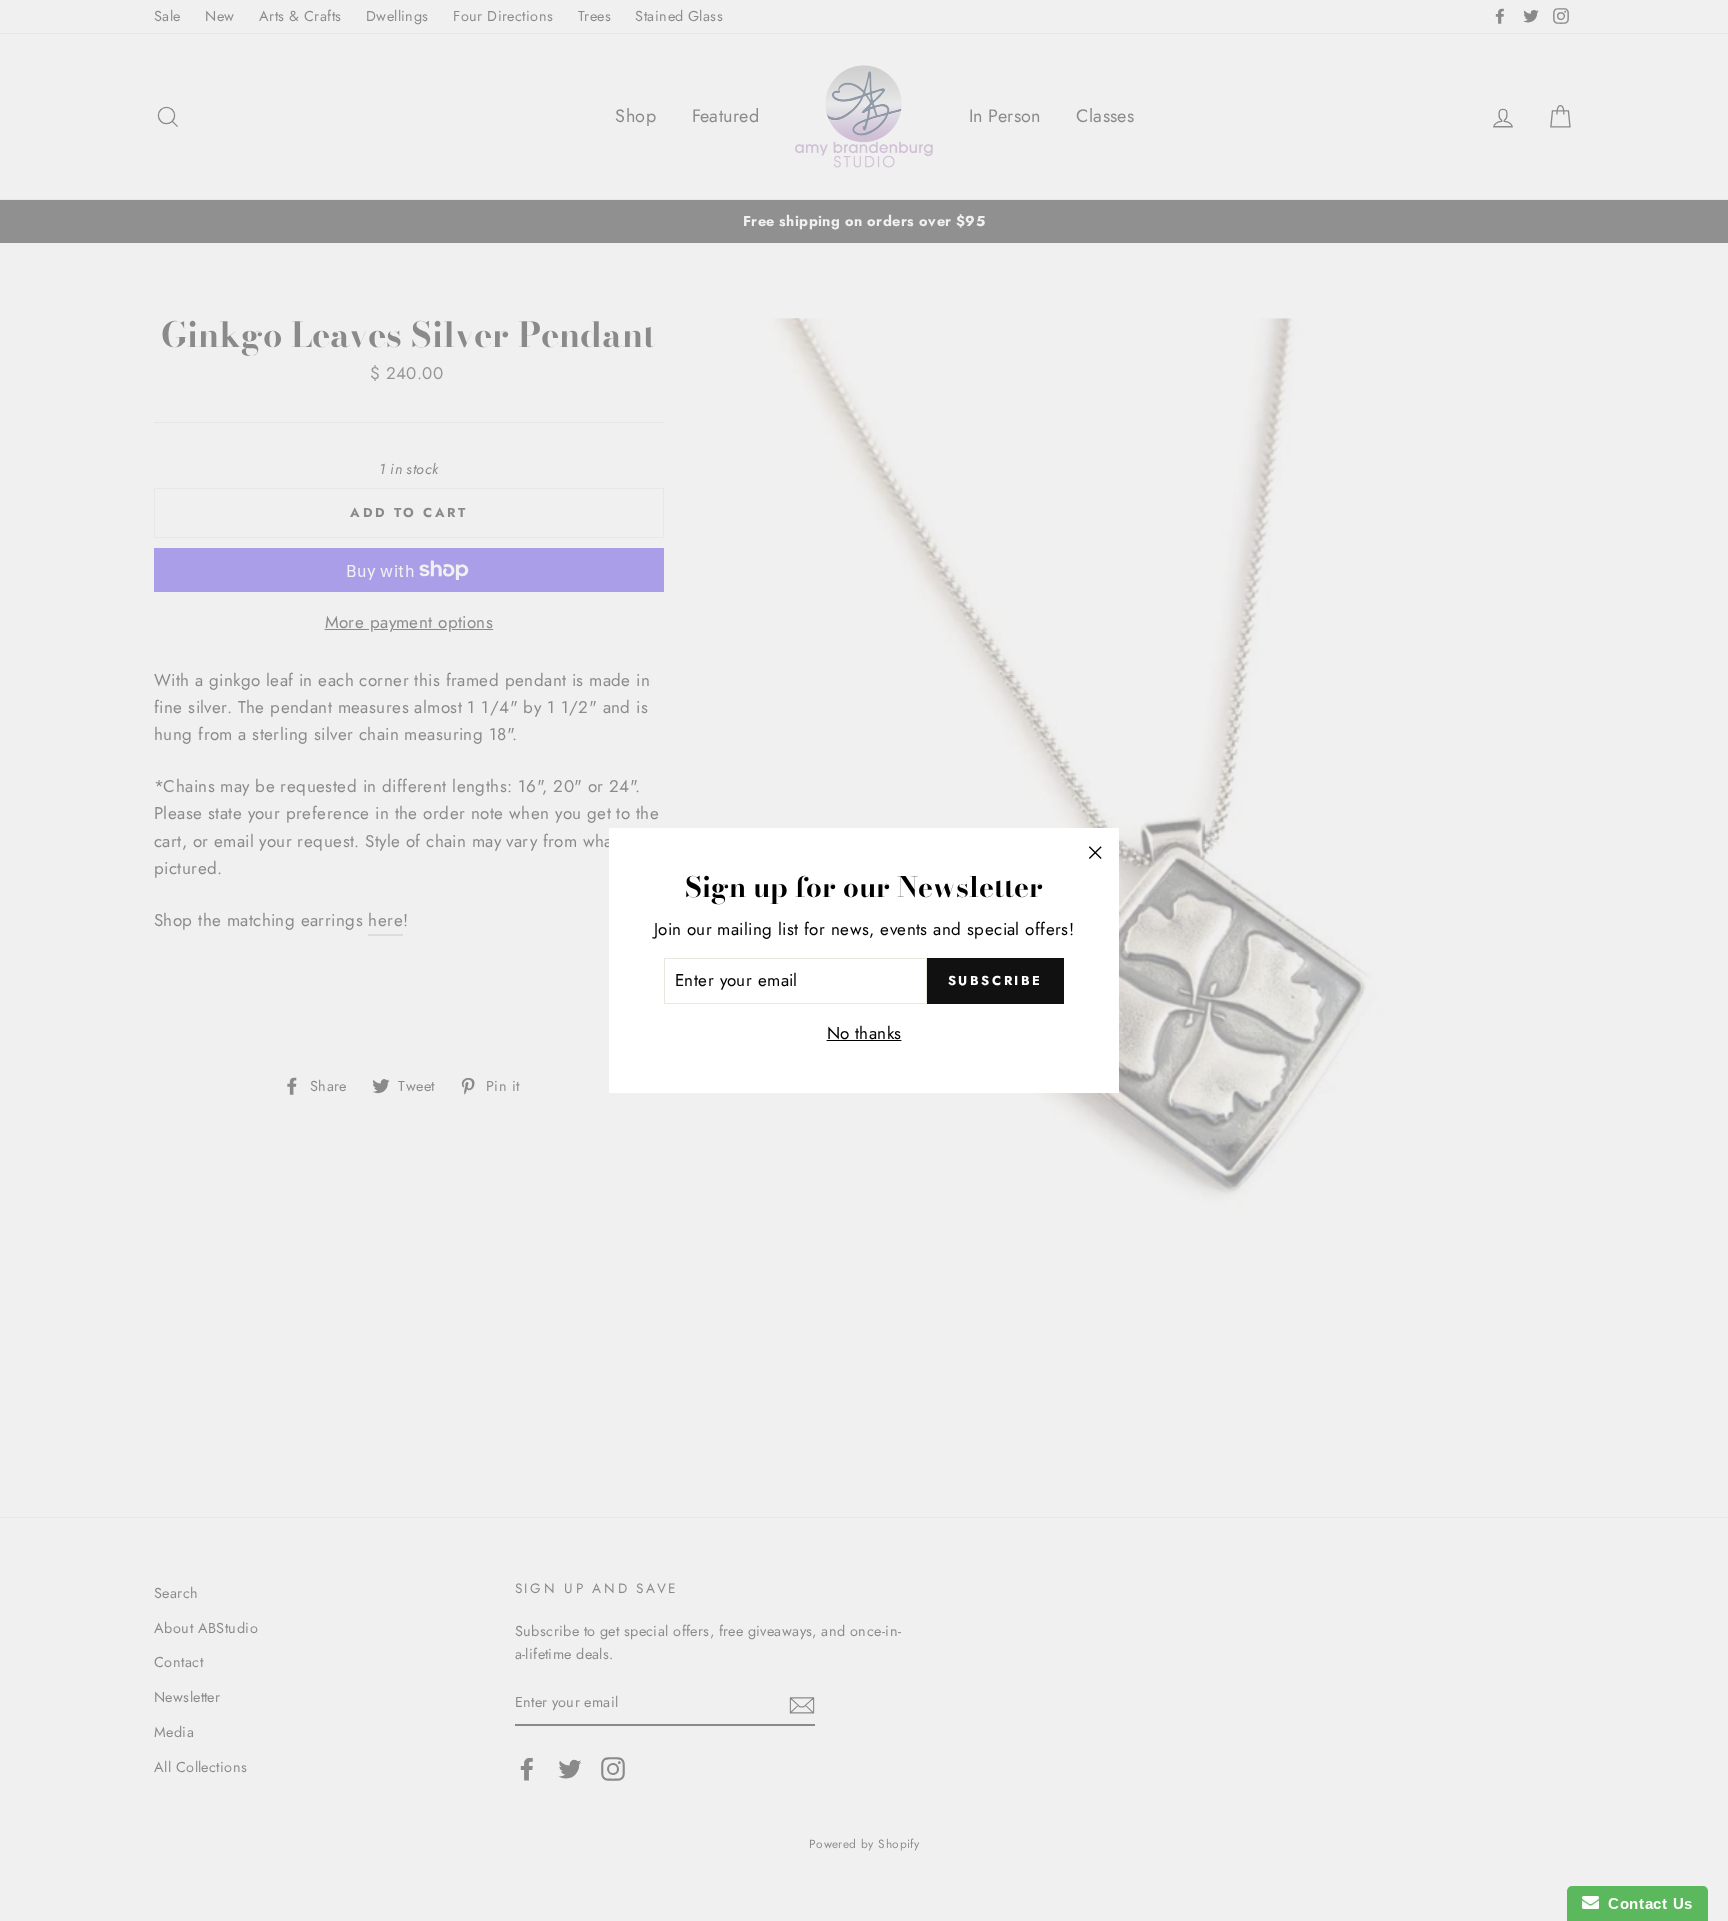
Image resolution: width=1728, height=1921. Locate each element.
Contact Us (1646, 1903)
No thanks (864, 1033)
